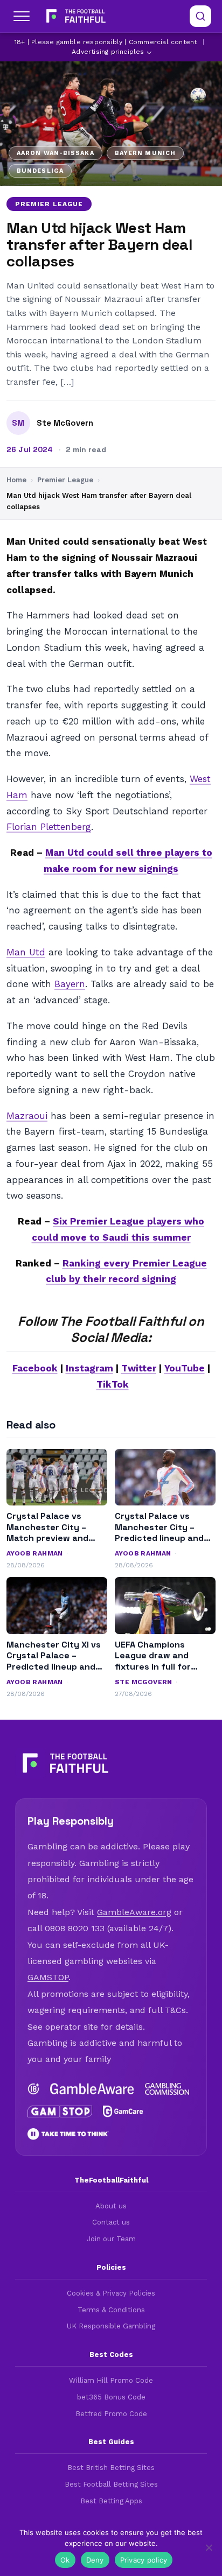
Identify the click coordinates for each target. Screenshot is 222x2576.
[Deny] (209, 2547)
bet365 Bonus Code (111, 2397)
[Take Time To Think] (68, 2134)
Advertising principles (108, 52)
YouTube (185, 1368)
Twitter (139, 1368)
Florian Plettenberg (49, 827)
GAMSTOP (48, 1977)
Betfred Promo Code (111, 2414)
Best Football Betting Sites (111, 2484)
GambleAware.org (134, 1912)
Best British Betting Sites (111, 2468)
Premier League (49, 204)
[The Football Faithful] (75, 16)
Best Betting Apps (111, 2501)
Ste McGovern (65, 423)
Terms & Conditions (111, 2310)
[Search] (200, 16)
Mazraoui (27, 1116)
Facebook (35, 1368)
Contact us (111, 2222)
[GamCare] (123, 2112)
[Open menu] (22, 16)
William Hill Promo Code (111, 2380)
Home (16, 480)
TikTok (113, 1384)
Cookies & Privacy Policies (111, 2293)
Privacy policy (144, 2560)
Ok (65, 2560)
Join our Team (111, 2239)
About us (111, 2206)
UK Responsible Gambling (111, 2326)
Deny (95, 2560)
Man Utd (26, 952)
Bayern (70, 984)
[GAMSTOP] (60, 2112)
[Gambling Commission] (167, 2089)
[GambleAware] (92, 2089)
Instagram (89, 1368)
